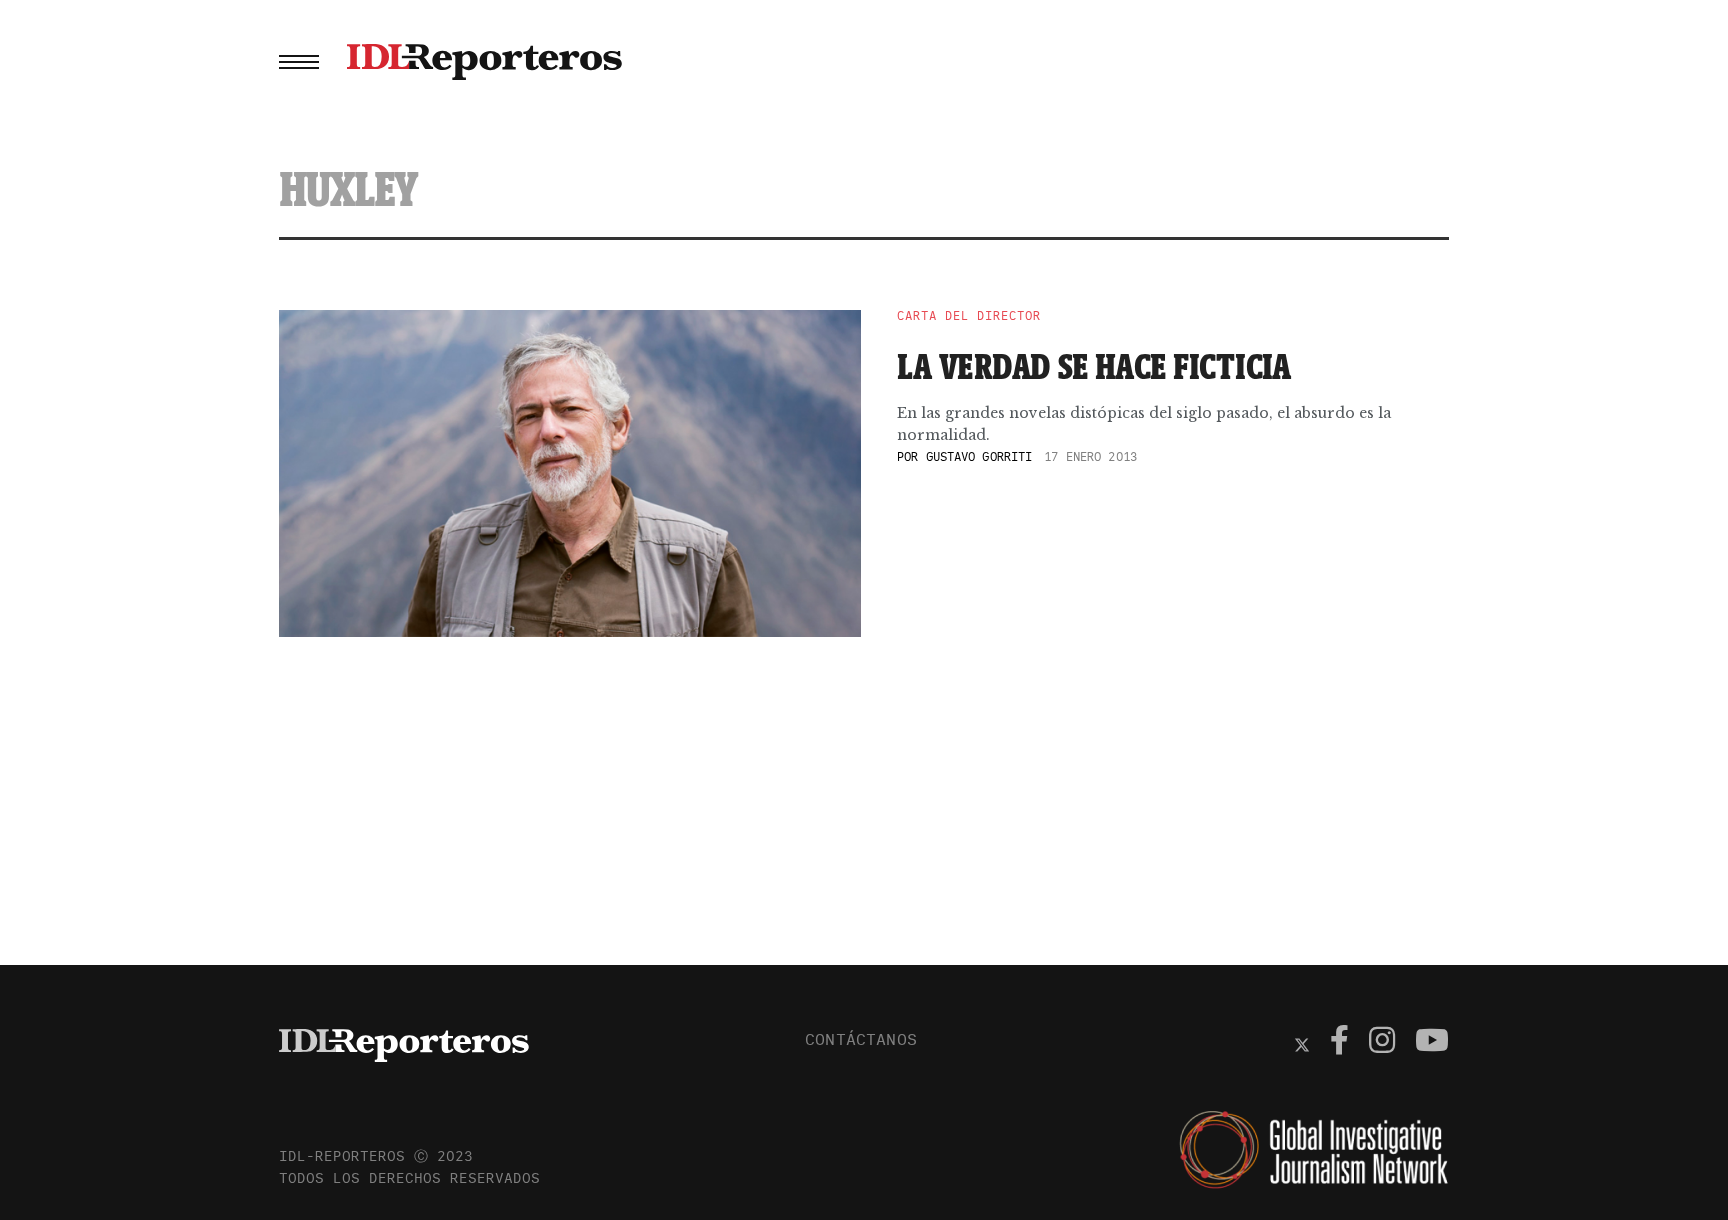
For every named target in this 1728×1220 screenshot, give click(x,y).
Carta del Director (969, 316)
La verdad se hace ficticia (1094, 366)
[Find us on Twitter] (1302, 1043)
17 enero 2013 (1090, 456)
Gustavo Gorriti (979, 456)
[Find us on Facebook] (1339, 1043)
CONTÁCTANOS (861, 1039)
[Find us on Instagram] (1382, 1043)
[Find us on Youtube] (1432, 1043)
